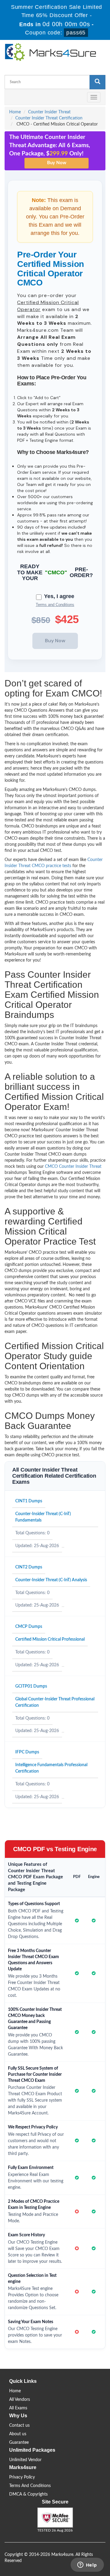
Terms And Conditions (30, 2486)
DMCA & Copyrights (28, 2494)
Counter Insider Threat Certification (49, 118)
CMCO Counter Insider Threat (73, 1167)
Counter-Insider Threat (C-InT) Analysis (51, 1580)
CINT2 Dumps (29, 1567)
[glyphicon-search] (97, 82)
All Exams (18, 2408)
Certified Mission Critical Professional (50, 1639)
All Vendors (20, 2400)
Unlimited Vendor (25, 2460)
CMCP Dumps (29, 1627)
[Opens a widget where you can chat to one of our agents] (87, 2565)
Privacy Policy (22, 2477)
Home (15, 112)
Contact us (19, 2425)
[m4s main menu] (9, 97)
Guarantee (19, 2443)
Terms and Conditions (55, 605)
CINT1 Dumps (29, 1501)
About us (18, 2434)
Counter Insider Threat (49, 112)
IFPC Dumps (27, 1752)
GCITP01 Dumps (31, 1686)
